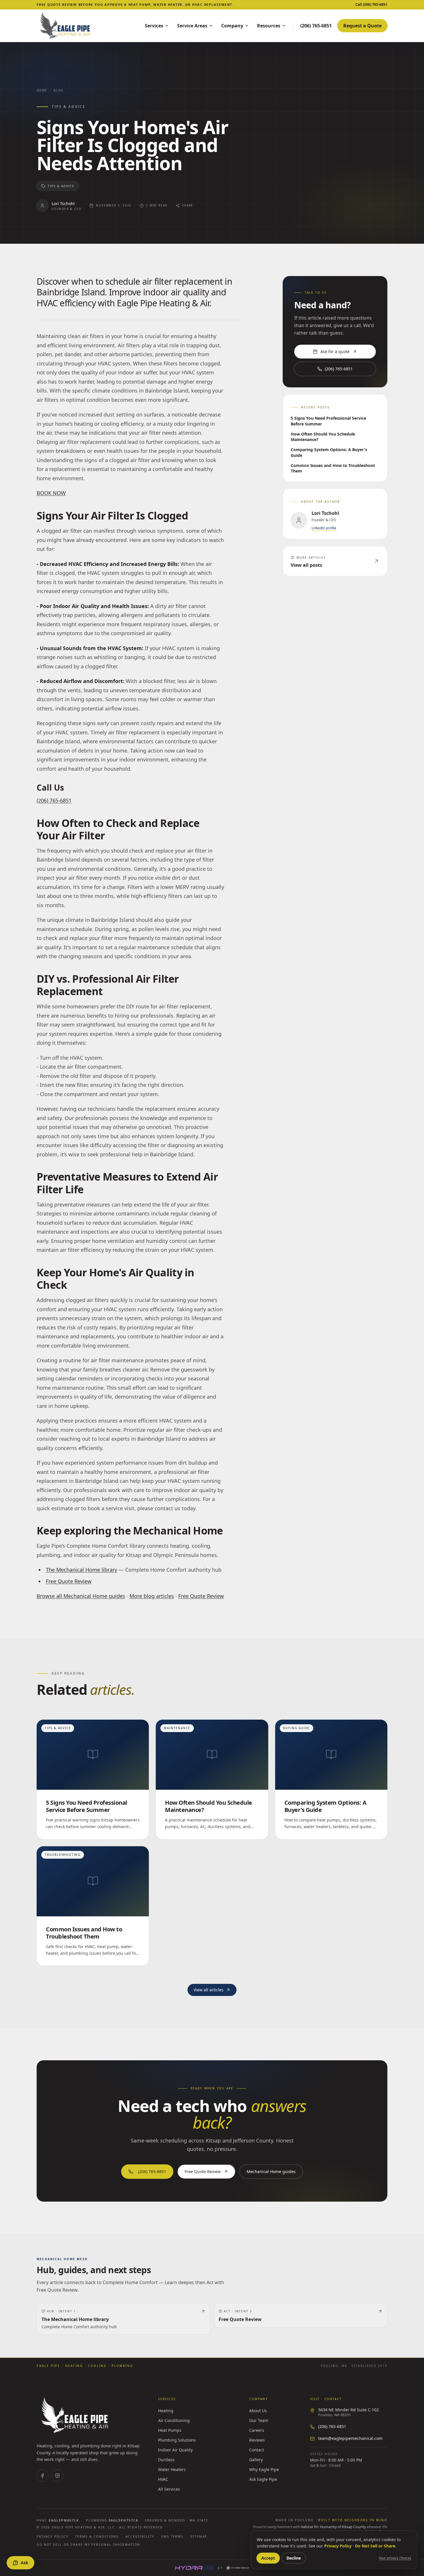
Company (232, 26)
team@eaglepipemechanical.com (350, 2438)
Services (154, 26)
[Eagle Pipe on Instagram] (57, 2476)
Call (371, 5)
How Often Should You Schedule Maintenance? (323, 437)
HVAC (163, 2479)
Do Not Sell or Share (375, 2546)
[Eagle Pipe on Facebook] (42, 2476)
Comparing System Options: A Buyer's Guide (329, 452)
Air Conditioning (174, 2420)
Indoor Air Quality (175, 2450)
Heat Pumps (170, 2430)
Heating (166, 2411)
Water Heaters (172, 2469)
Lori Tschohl (63, 203)
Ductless (166, 2460)
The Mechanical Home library (81, 1570)
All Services (169, 2489)
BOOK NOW (51, 493)
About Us (258, 2411)
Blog (59, 90)
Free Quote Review (69, 1581)
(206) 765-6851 (54, 800)
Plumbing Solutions (177, 2440)
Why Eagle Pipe (264, 2469)
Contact (257, 2450)
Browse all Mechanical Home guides (81, 1596)
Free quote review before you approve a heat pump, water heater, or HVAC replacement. (135, 4)
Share (188, 205)
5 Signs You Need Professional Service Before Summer (328, 421)
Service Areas (192, 26)
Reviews (257, 2440)
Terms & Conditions (97, 2536)
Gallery (256, 2460)
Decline (294, 2558)
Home (42, 90)
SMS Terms (172, 2536)
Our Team (259, 2420)
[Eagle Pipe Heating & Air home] (83, 26)
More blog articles (152, 1596)
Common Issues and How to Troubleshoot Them (333, 468)
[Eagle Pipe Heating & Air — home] (75, 2415)
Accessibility (140, 2536)
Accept (268, 2558)
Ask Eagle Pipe (263, 2479)
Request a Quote (362, 26)
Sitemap (199, 2536)
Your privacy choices (395, 2558)
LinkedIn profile (324, 528)
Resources (269, 26)
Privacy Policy (52, 2536)
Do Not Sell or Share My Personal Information (88, 2545)
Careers (257, 2430)
